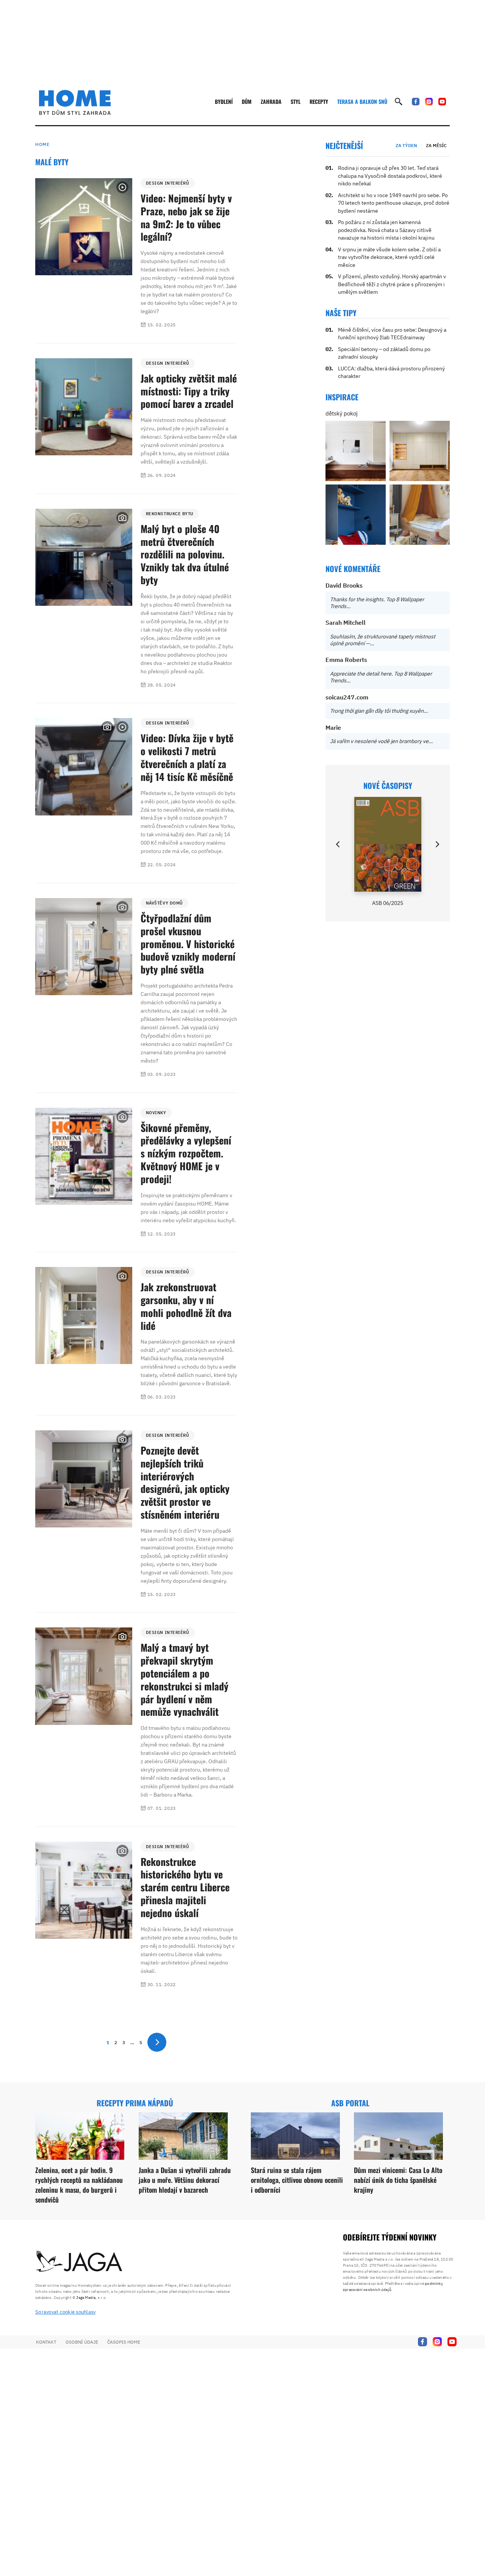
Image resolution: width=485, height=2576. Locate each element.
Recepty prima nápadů (135, 2103)
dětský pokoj (342, 413)
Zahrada (271, 101)
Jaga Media (86, 2298)
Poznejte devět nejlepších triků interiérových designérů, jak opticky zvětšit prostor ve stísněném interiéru (185, 1482)
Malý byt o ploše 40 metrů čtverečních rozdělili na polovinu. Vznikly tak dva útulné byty (185, 554)
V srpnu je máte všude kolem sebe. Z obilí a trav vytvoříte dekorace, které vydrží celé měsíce (389, 257)
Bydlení (224, 101)
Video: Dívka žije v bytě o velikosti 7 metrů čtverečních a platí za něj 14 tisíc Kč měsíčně (187, 757)
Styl (296, 101)
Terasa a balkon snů (362, 101)
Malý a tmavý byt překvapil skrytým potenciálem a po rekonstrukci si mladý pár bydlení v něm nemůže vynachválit (185, 1679)
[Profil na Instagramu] (429, 102)
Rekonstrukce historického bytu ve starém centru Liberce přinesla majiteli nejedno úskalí (185, 1887)
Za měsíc (436, 145)
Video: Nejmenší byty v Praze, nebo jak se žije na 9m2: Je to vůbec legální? (186, 217)
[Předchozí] (338, 844)
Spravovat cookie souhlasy (66, 2312)
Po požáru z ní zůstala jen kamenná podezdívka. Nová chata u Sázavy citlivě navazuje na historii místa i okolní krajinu (386, 230)
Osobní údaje (82, 2342)
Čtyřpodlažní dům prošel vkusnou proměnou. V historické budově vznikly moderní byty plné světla (188, 944)
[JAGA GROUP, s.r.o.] (79, 2262)
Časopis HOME (124, 2342)
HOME (42, 144)
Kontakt (46, 2342)
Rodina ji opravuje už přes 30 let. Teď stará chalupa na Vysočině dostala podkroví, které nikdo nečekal (390, 176)
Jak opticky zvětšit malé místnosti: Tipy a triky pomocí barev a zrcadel (189, 391)
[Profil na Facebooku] (416, 102)
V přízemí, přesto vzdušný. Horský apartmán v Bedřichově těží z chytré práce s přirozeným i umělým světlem (392, 284)
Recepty (319, 101)
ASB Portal (350, 2103)
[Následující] (437, 844)
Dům (247, 101)
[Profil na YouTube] (442, 102)
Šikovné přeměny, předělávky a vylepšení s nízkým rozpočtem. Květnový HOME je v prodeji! (186, 1153)
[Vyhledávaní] (399, 102)
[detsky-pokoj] (356, 451)
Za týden (406, 145)
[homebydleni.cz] (75, 102)
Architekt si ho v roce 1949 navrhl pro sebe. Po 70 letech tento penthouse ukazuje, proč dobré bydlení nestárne (394, 203)
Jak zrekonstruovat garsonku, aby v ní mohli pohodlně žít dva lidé (186, 1306)
